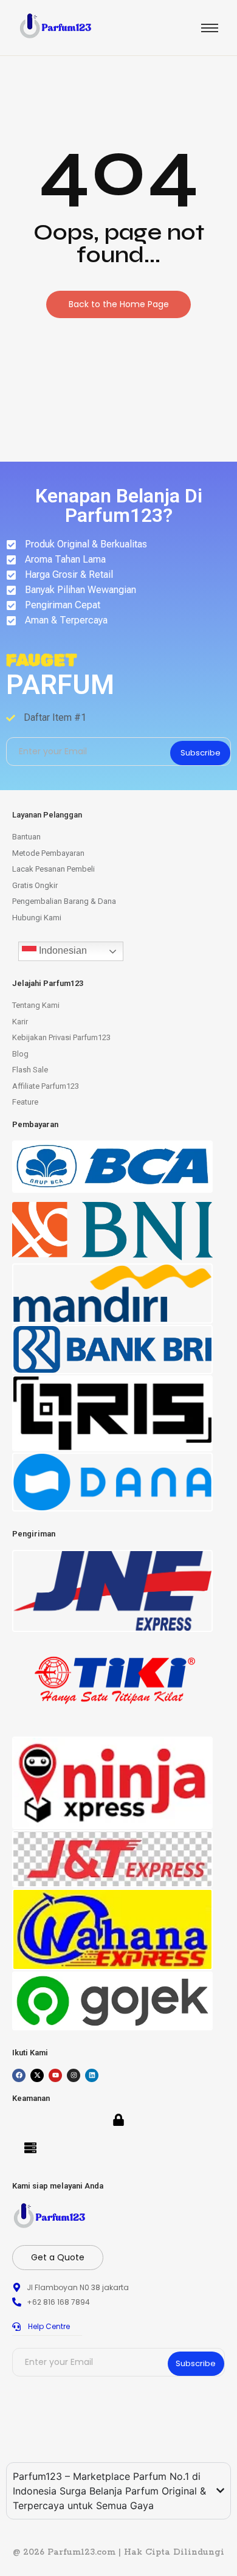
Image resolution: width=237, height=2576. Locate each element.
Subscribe (201, 753)
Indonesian (62, 950)
